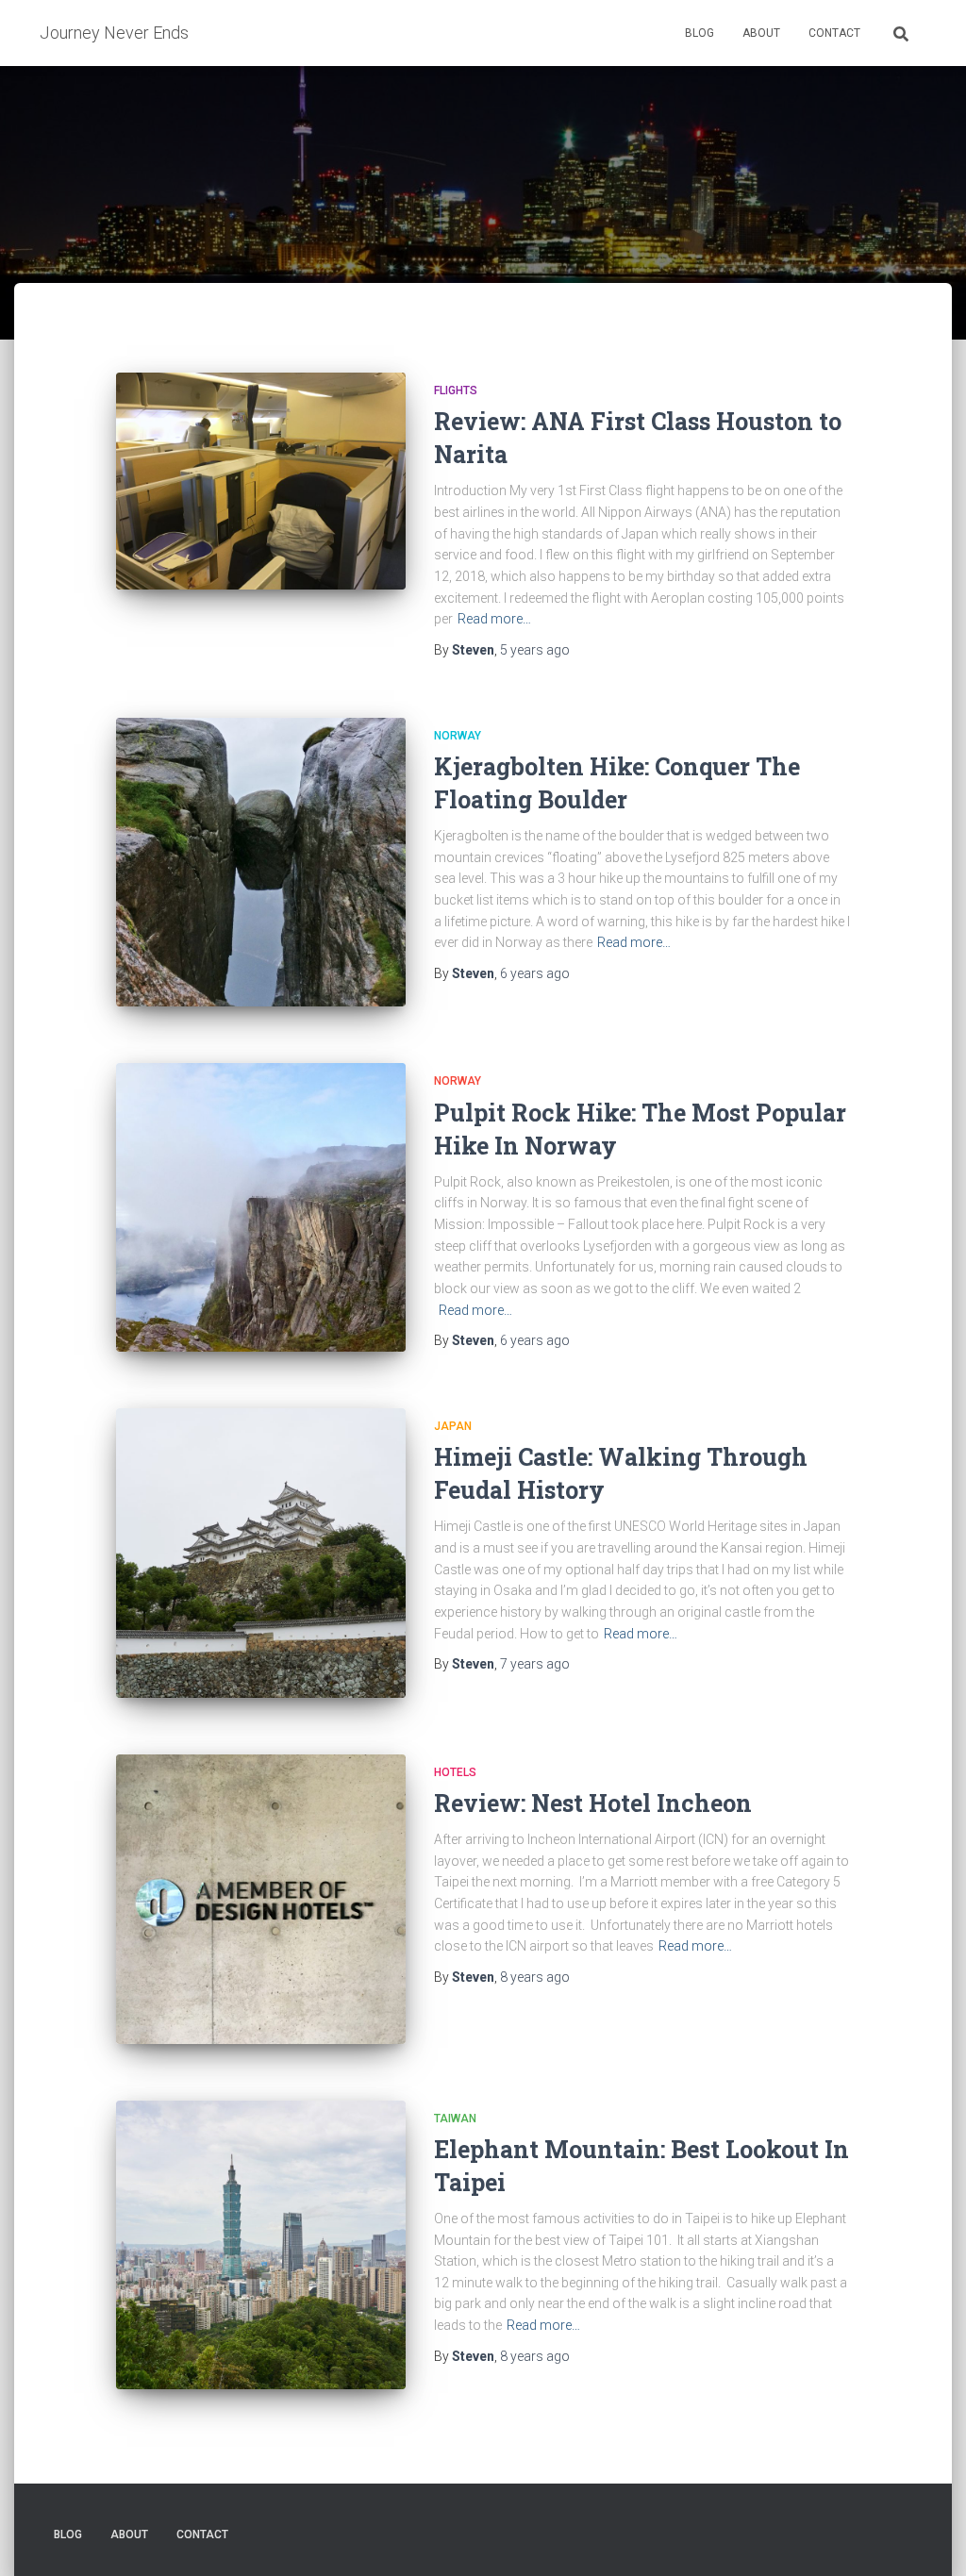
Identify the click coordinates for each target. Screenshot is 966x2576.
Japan (453, 1426)
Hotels (455, 1772)
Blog (700, 33)
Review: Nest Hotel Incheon (593, 1803)
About (761, 33)
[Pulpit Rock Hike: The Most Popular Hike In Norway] (261, 1207)
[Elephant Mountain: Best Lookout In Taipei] (261, 2245)
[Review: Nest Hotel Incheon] (261, 1899)
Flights (456, 391)
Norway (458, 736)
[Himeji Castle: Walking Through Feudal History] (261, 1553)
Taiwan (455, 2119)
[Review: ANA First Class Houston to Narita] (261, 481)
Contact (834, 33)
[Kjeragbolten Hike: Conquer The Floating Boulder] (261, 863)
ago (535, 650)
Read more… (494, 619)
